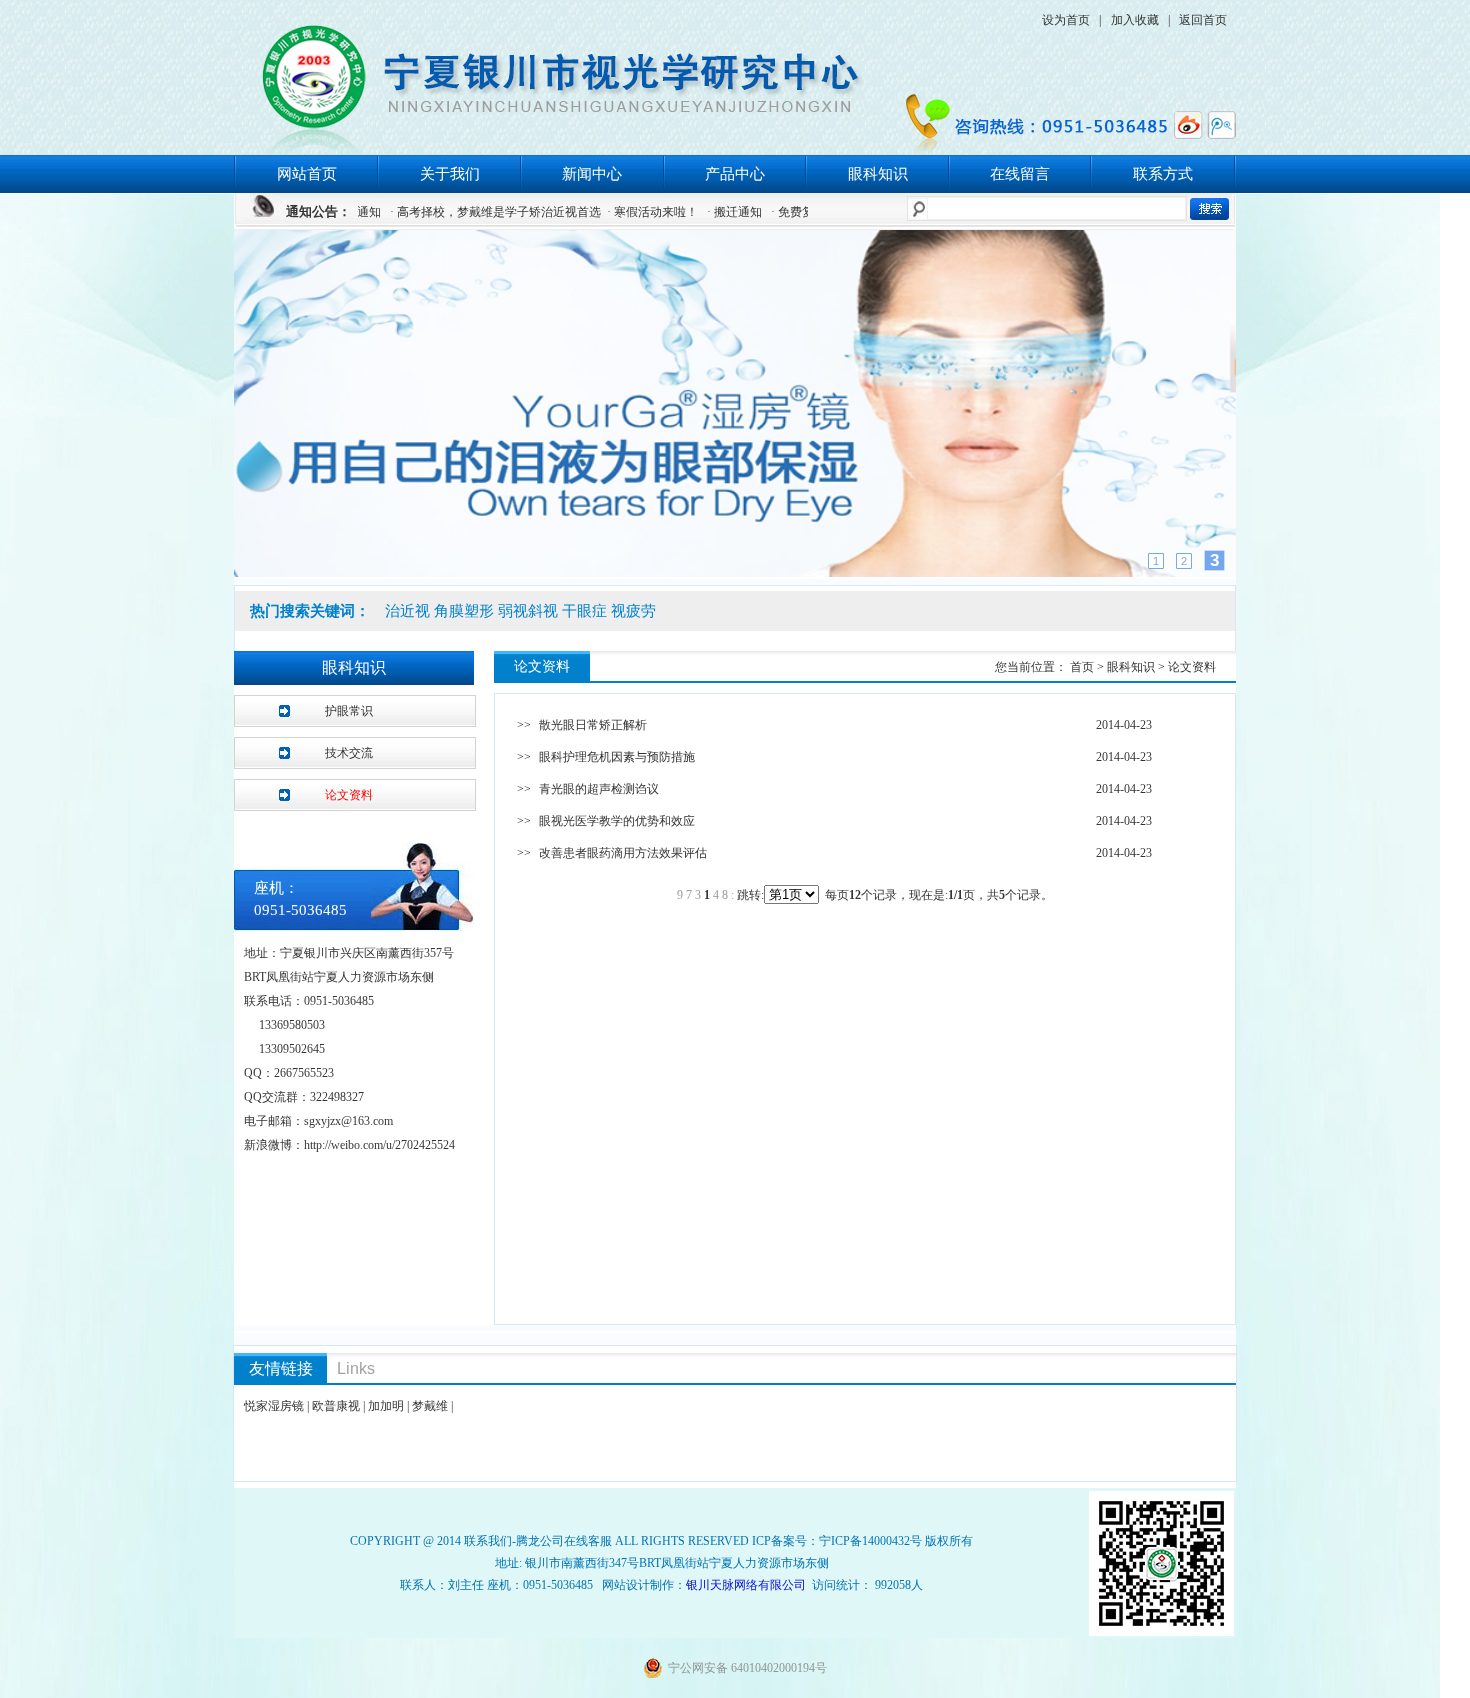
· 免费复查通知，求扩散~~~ (806, 212)
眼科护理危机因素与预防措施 (617, 757)
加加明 (386, 1406)
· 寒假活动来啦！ (613, 212)
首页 (1083, 667)
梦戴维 (430, 1406)
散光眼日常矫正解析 (593, 725)
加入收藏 (1135, 20)
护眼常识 (349, 711)
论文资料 (349, 795)
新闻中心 (592, 174)
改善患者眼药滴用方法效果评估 (623, 853)
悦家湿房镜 (274, 1406)
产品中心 (735, 174)
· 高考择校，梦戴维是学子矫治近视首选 (456, 212)
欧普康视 (336, 1406)
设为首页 (1066, 20)
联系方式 (1163, 174)
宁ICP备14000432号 (870, 1541)
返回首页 (1203, 20)
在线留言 (1020, 174)
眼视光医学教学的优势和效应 (617, 821)
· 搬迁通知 (695, 212)
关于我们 (450, 174)
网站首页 (307, 174)
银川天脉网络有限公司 (746, 1585)
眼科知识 (878, 174)
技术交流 (349, 753)
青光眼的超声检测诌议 (599, 789)
